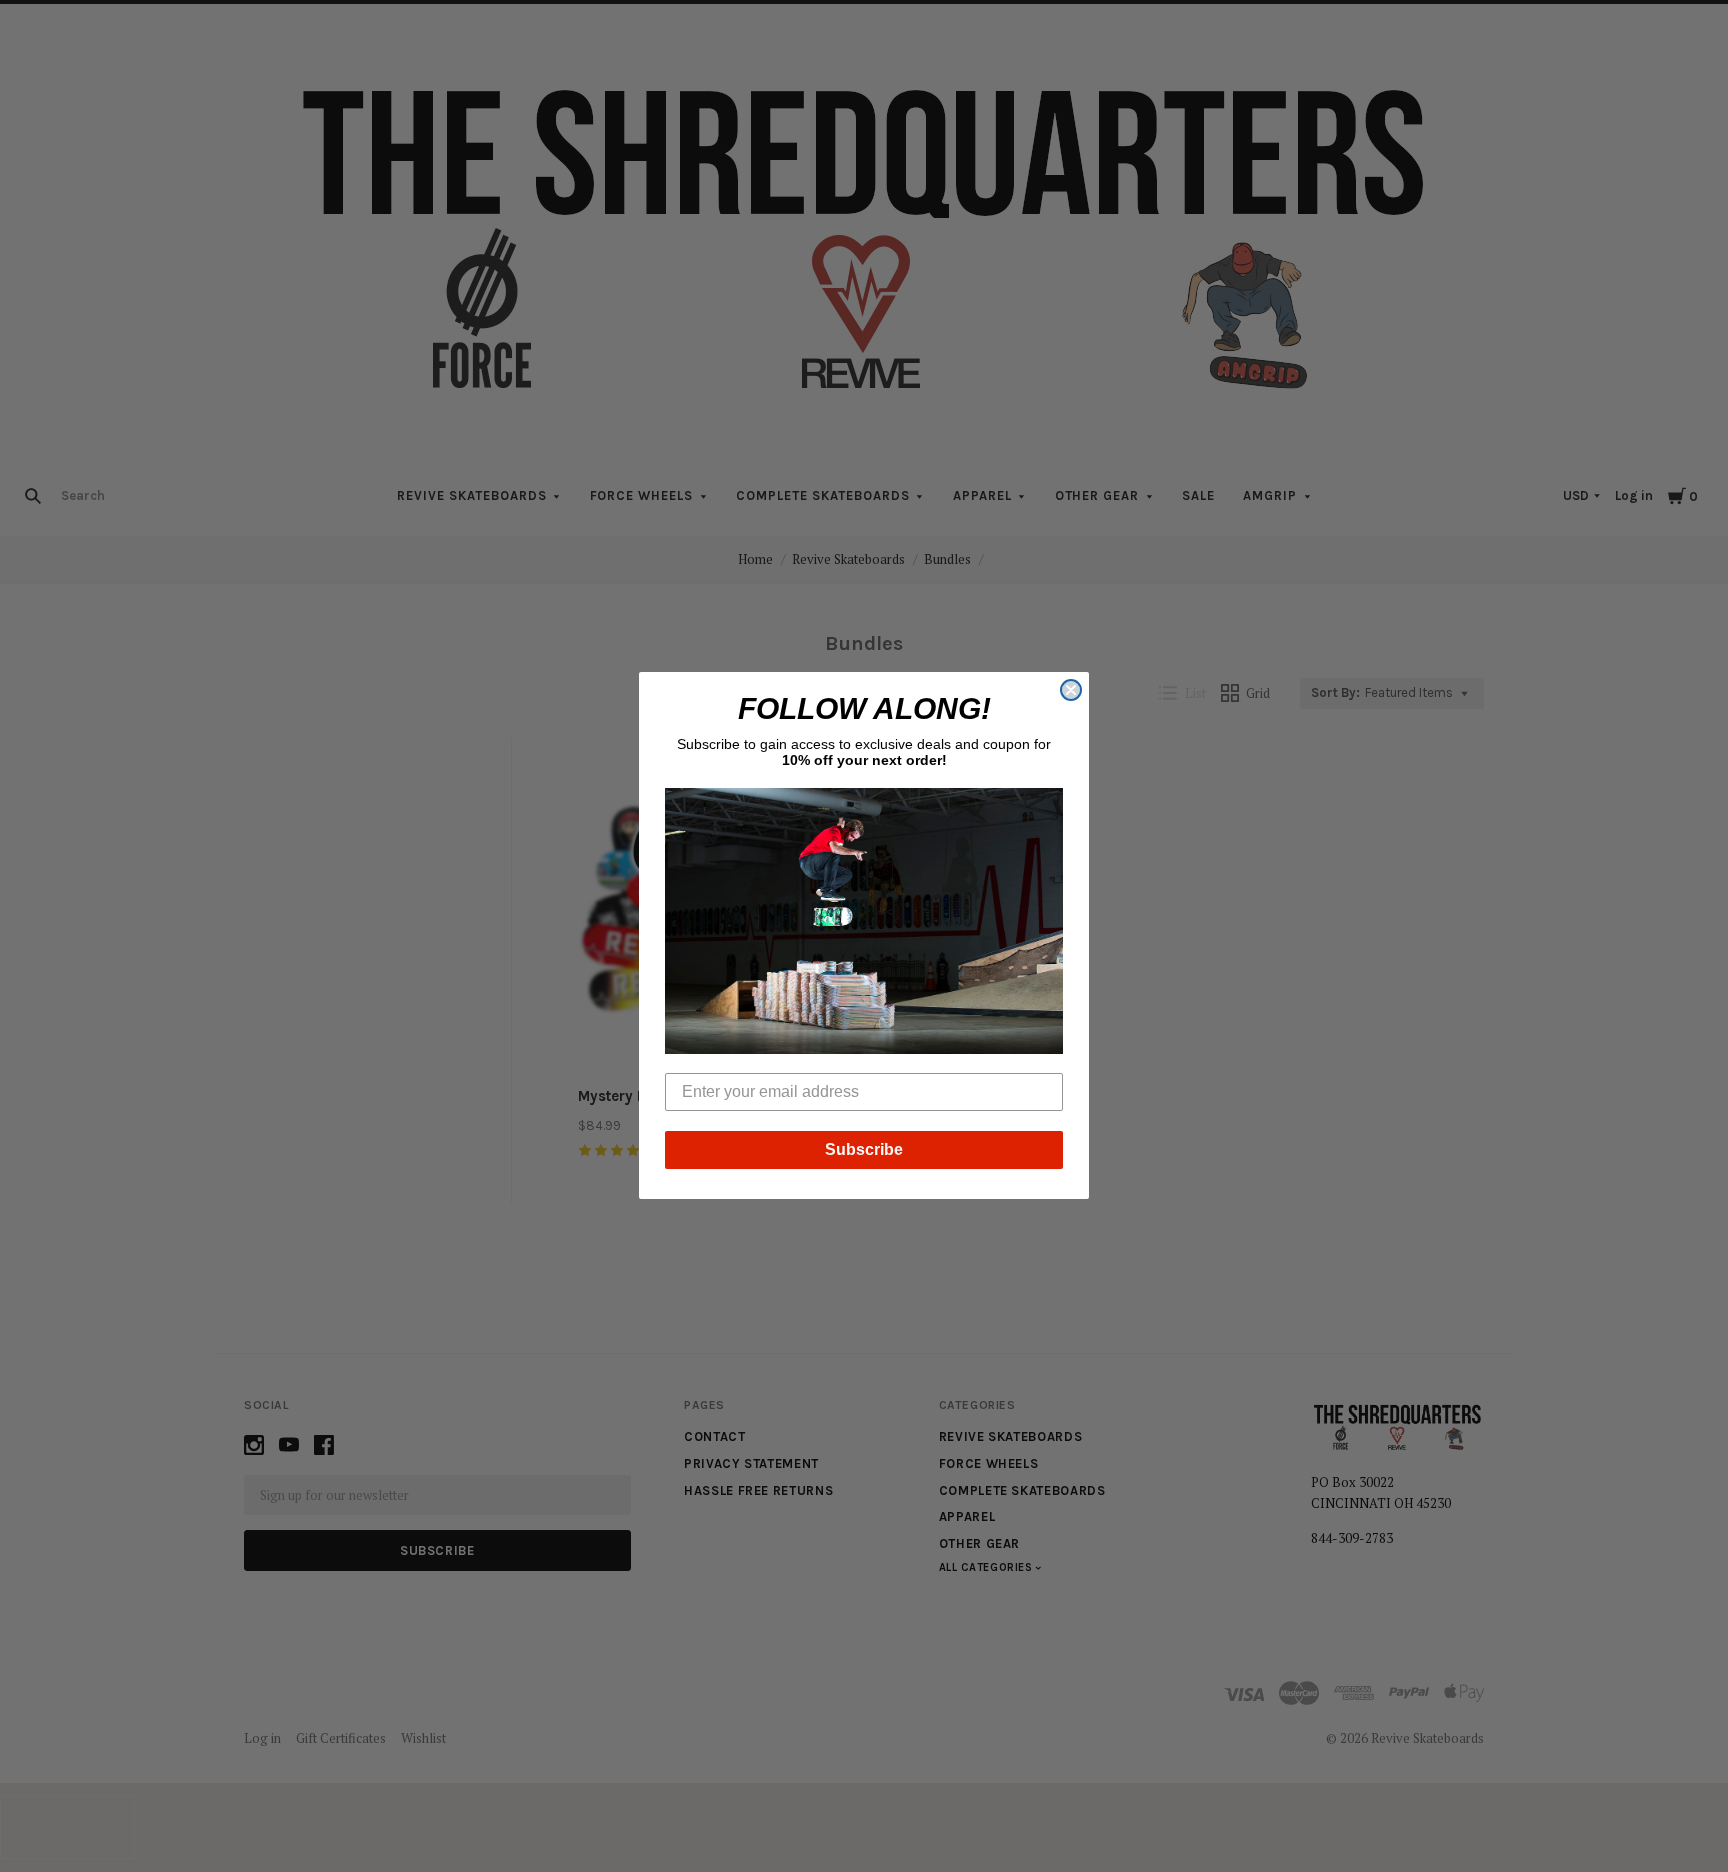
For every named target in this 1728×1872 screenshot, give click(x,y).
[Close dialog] (1071, 690)
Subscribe (864, 1150)
